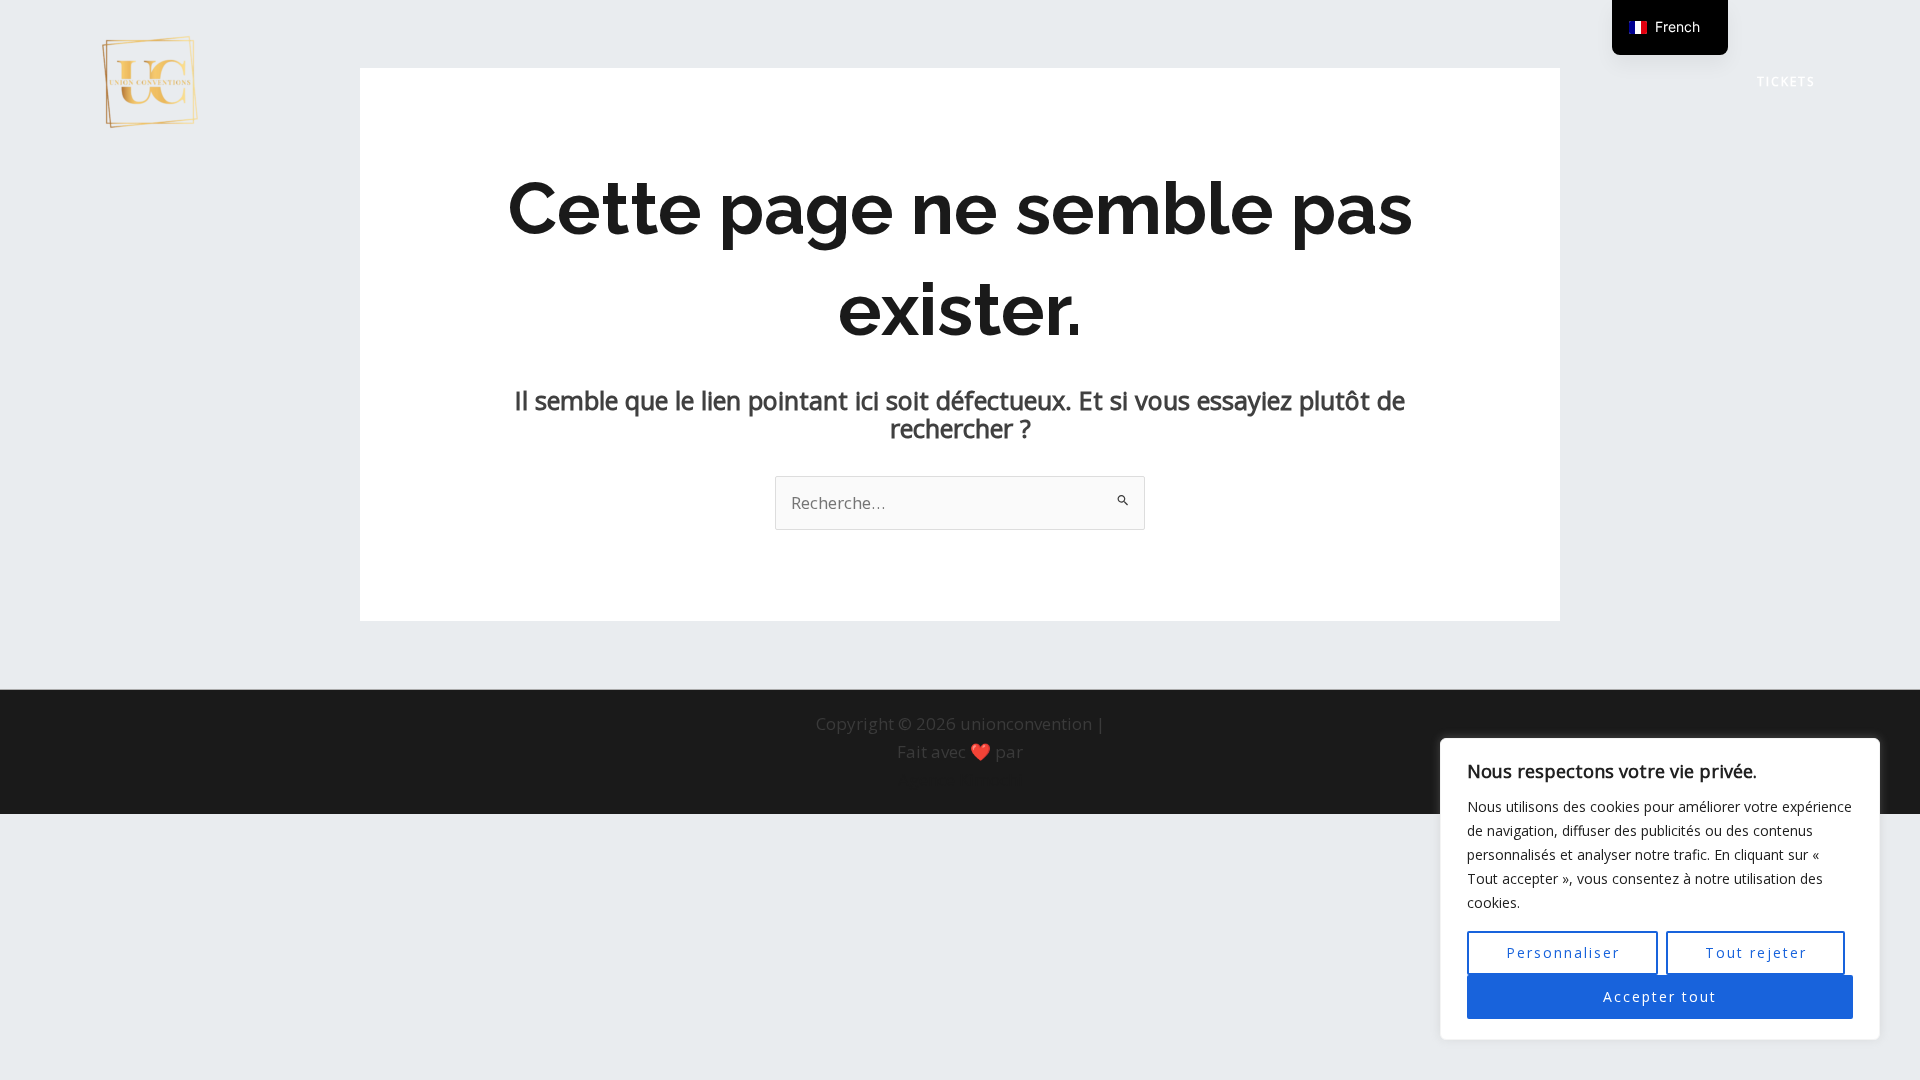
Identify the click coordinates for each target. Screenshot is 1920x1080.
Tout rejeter (1756, 952)
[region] (1660, 889)
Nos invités (1145, 82)
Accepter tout (1660, 996)
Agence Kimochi (960, 779)
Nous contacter (1388, 82)
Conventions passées (782, 82)
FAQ (1246, 82)
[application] (645, 82)
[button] (1786, 82)
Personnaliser (1563, 952)
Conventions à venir (550, 82)
